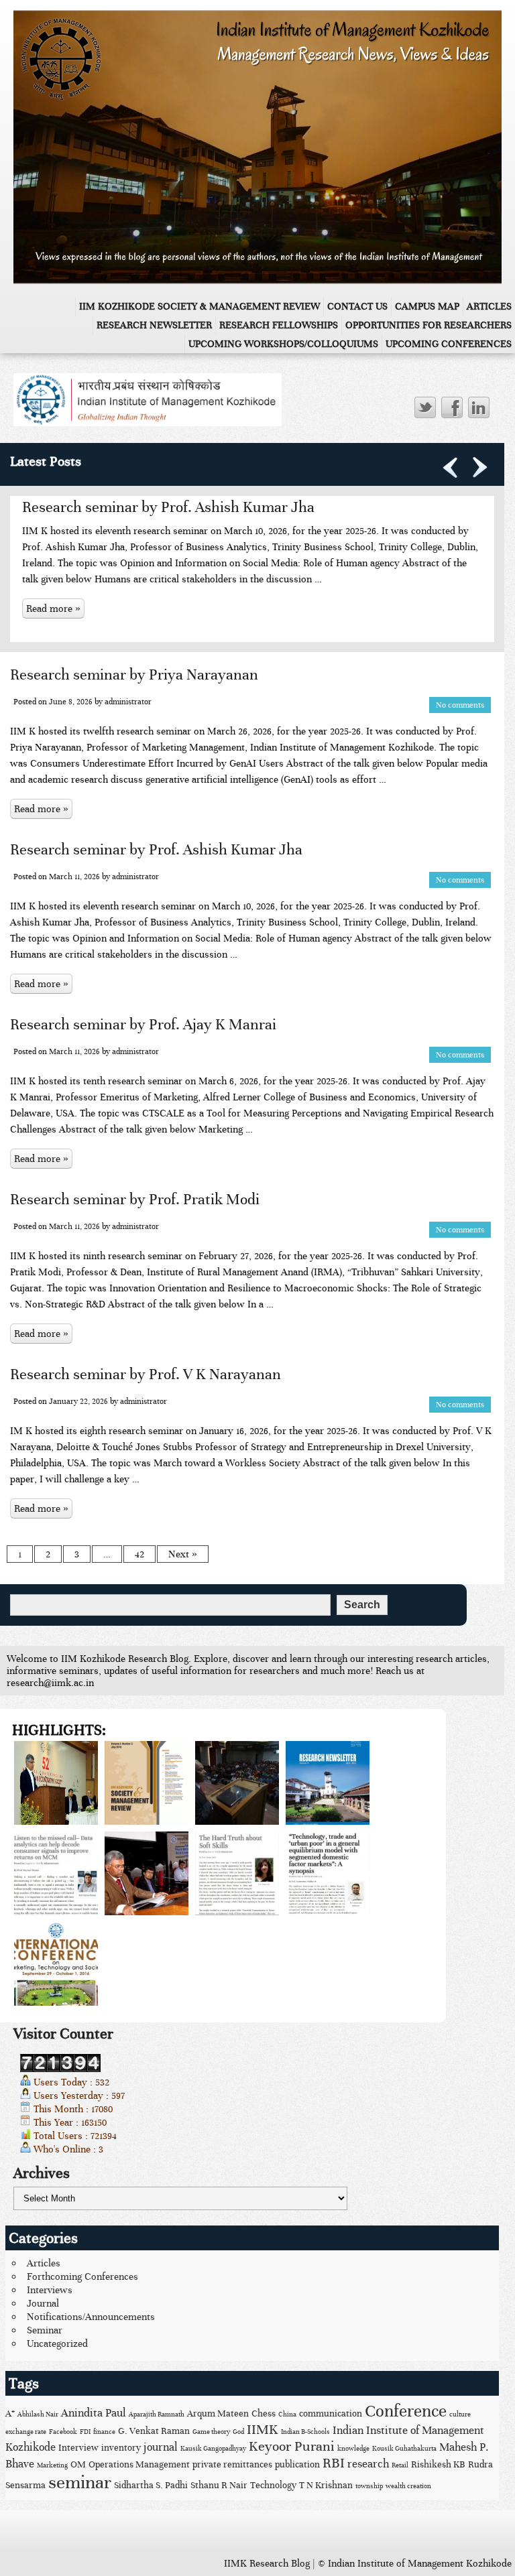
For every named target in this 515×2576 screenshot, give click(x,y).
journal (161, 2447)
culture (460, 2414)
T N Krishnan (326, 2485)
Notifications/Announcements (91, 2317)
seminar (80, 2483)
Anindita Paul (94, 2413)
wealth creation (408, 2486)
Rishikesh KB (438, 2464)
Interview (78, 2448)
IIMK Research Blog (267, 2563)
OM (78, 2464)
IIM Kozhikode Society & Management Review (199, 306)
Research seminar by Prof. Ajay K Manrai (143, 1024)
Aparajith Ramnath (157, 2414)
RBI (334, 2463)
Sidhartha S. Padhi (151, 2485)
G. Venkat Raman (154, 2431)
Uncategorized (57, 2343)
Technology (273, 2485)
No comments (460, 705)
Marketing (52, 2465)
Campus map (427, 306)
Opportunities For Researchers (428, 325)
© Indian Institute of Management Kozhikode (415, 2563)
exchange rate (26, 2432)
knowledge (353, 2449)
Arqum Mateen (218, 2413)
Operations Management (139, 2464)
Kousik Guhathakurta (404, 2449)
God (238, 2432)
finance (104, 2432)
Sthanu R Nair (219, 2485)
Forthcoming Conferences (82, 2276)
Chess (264, 2413)
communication (331, 2413)
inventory (121, 2448)
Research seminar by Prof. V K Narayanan (146, 1374)
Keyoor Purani (292, 2446)
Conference (406, 2411)
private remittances (232, 2464)
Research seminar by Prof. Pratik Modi (135, 1199)
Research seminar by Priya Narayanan (134, 674)
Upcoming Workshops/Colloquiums (283, 344)
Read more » (53, 608)
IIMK (263, 2430)
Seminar (45, 2330)
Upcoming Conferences (449, 344)
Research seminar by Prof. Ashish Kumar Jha (168, 507)
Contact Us (357, 306)
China (287, 2414)
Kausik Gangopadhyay (213, 2449)
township (369, 2486)
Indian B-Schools (305, 2432)
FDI (85, 2432)
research (368, 2464)
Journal (43, 2303)
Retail (400, 2465)
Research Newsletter (154, 325)
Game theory (211, 2432)
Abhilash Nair (38, 2414)
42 (139, 1554)
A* (10, 2413)
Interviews (50, 2290)
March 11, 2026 (74, 877)
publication (297, 2464)
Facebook (63, 2432)
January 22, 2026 (78, 1401)
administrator (128, 702)
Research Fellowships (279, 325)
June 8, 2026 (71, 702)
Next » (183, 1554)
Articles (489, 306)
